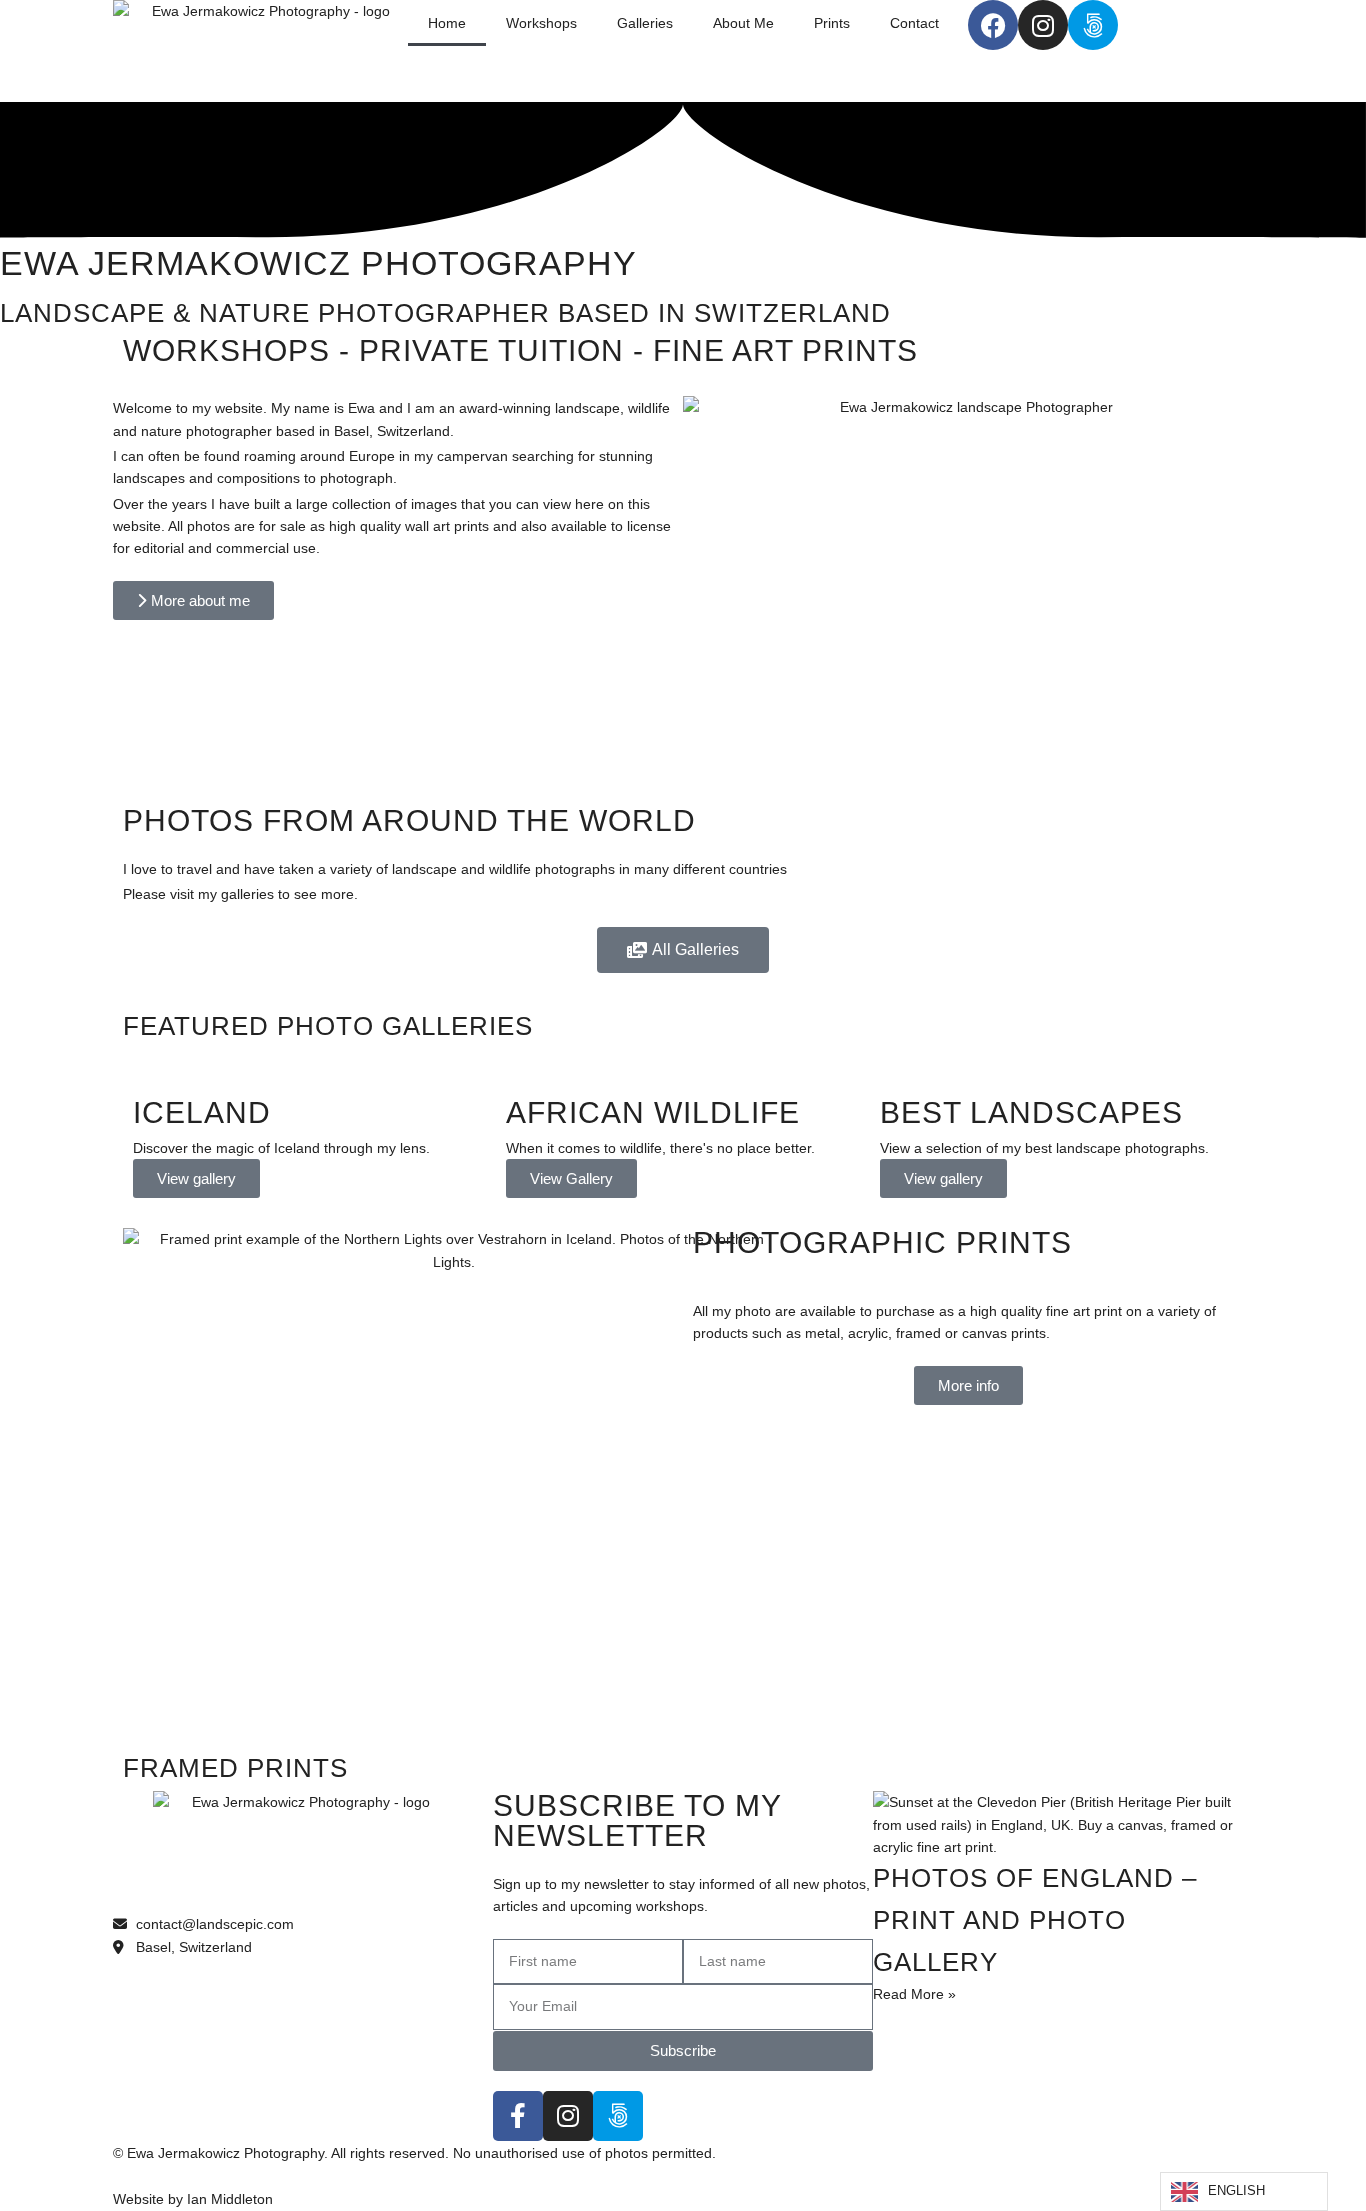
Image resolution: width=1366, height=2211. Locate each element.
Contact (914, 23)
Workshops (541, 23)
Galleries (645, 23)
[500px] (1093, 25)
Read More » (914, 1994)
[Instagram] (1043, 25)
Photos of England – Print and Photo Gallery (1035, 1919)
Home (447, 23)
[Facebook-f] (518, 2116)
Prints (832, 23)
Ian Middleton (230, 2199)
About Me (743, 23)
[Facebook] (993, 25)
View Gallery (571, 1178)
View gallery (196, 1178)
